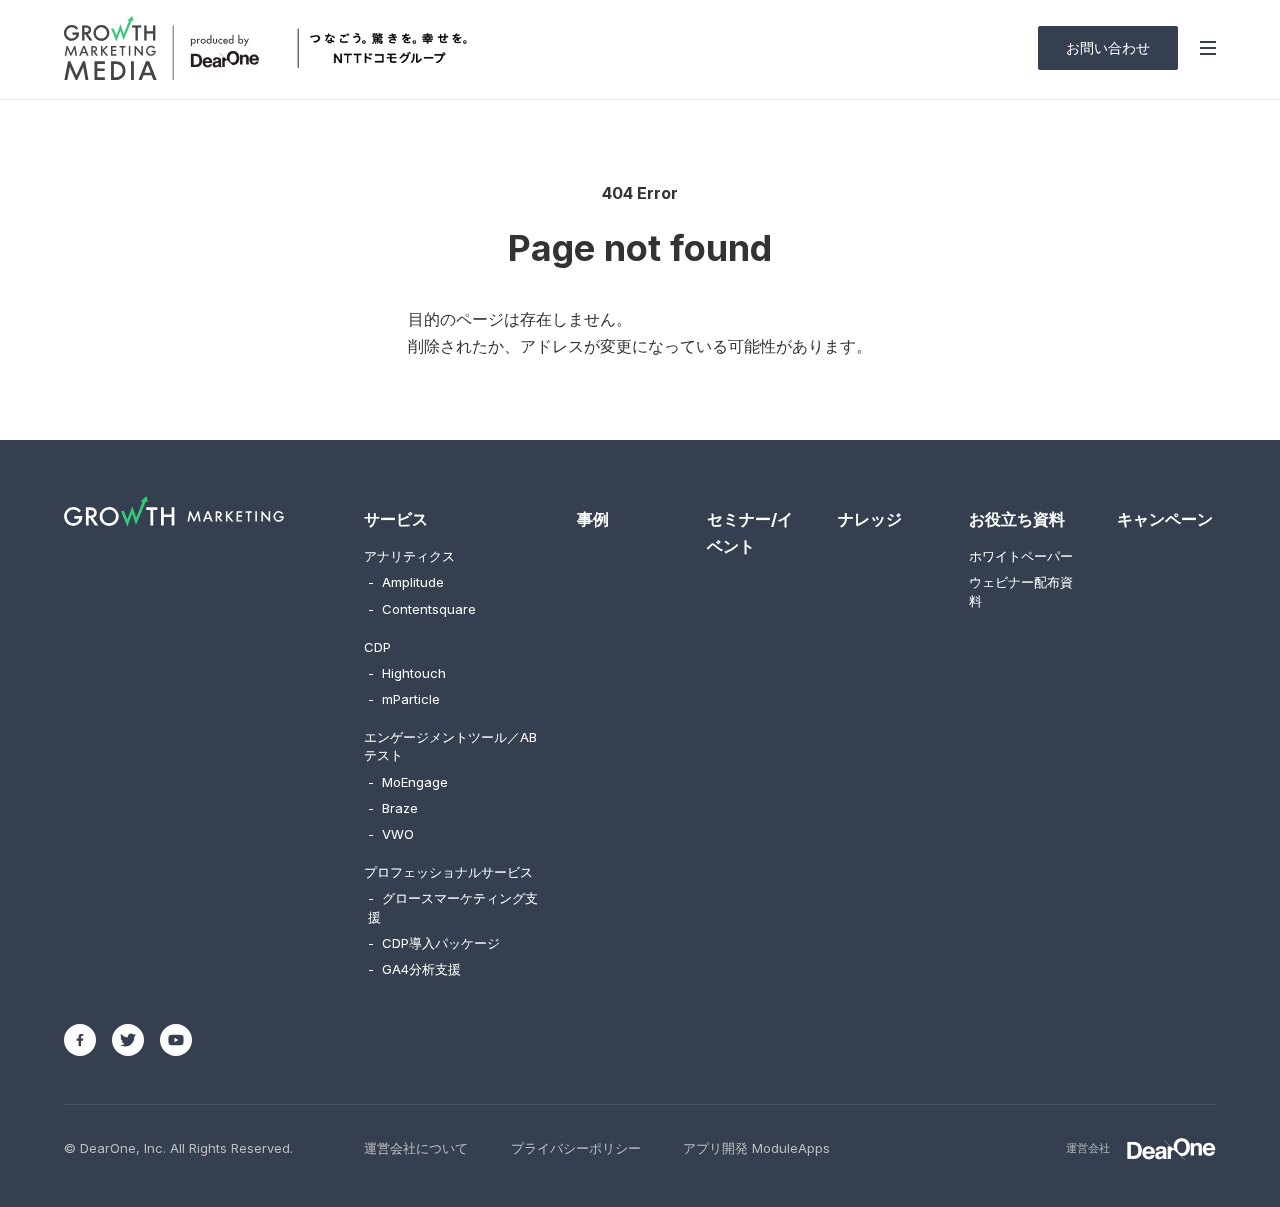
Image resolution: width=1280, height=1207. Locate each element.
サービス (396, 519)
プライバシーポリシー (576, 1148)
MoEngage (408, 782)
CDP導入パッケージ (434, 943)
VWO (391, 834)
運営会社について (416, 1148)
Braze (393, 808)
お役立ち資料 (1017, 519)
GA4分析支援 (414, 969)
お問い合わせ (1108, 47)
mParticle (404, 699)
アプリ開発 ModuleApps (756, 1148)
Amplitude (406, 582)
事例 (593, 519)
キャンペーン (1165, 519)
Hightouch (407, 673)
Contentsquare (422, 609)
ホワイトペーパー (1021, 556)
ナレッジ (870, 519)
